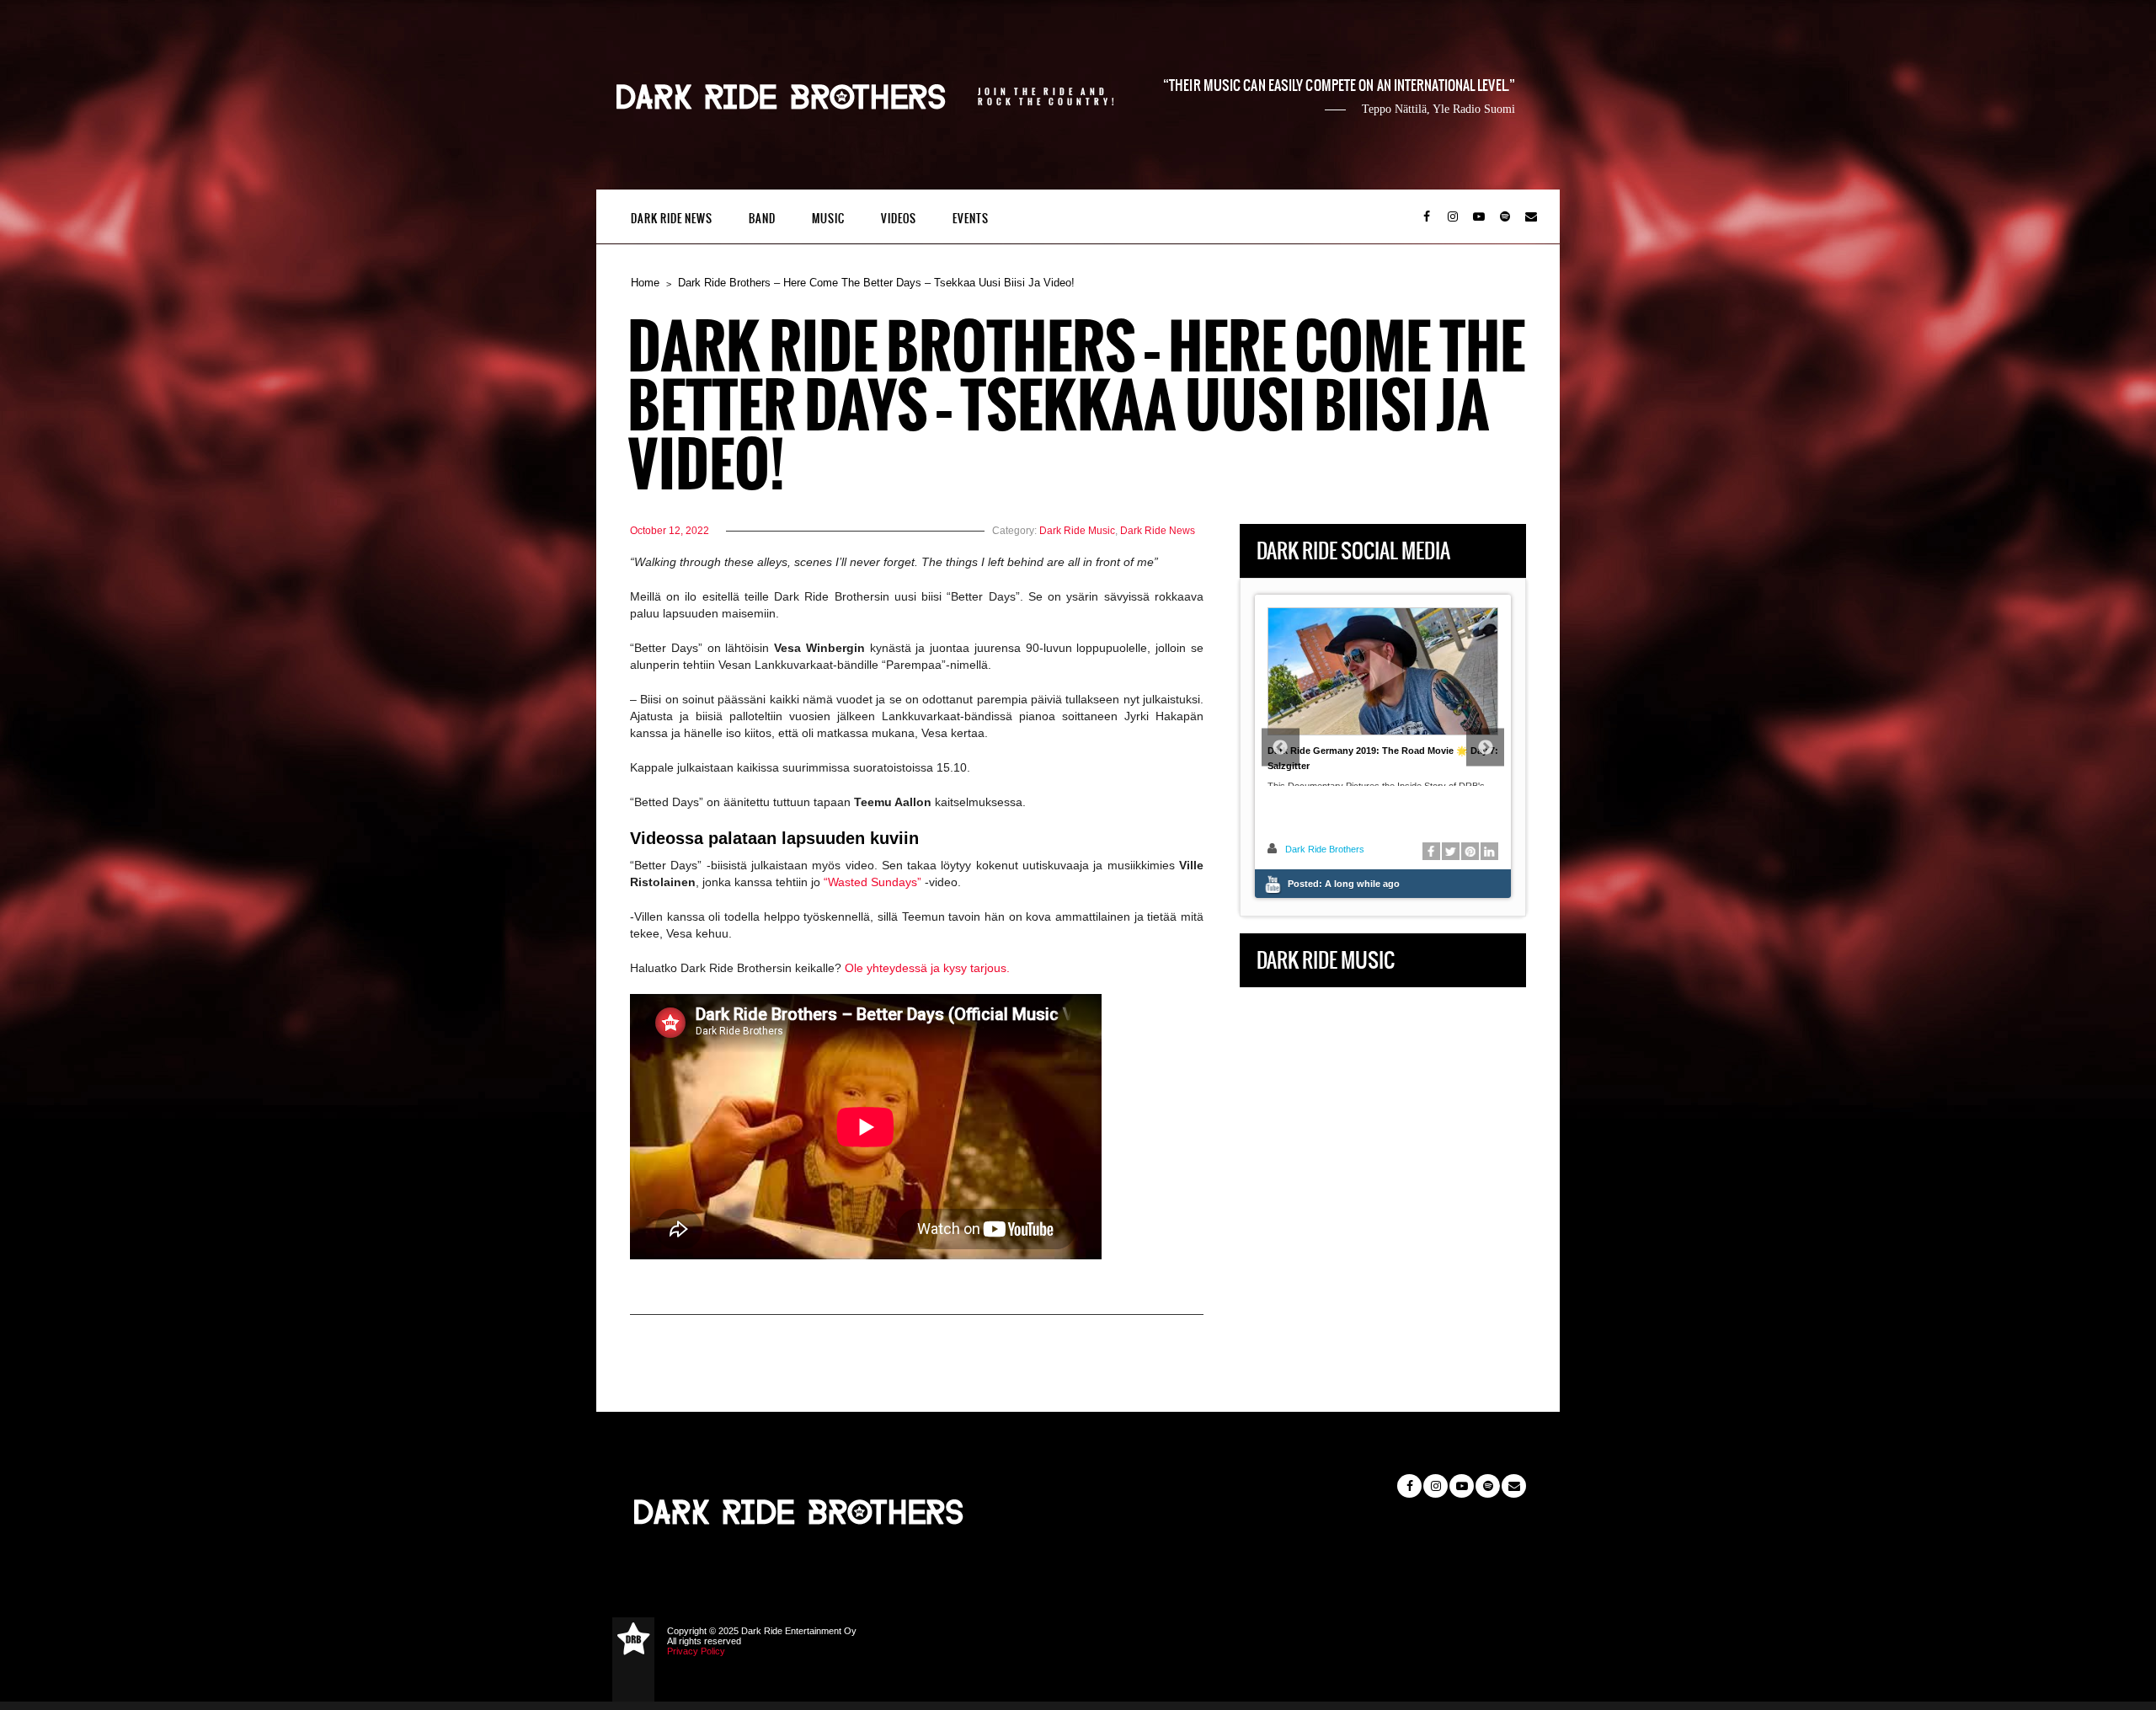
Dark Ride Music (1077, 531)
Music (828, 219)
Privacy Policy (696, 1651)
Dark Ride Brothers (1325, 849)
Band (762, 219)
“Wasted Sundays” (873, 882)
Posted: (1344, 884)
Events (971, 219)
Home (645, 283)
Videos (899, 219)
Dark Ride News (672, 219)
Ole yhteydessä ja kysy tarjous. (927, 968)
